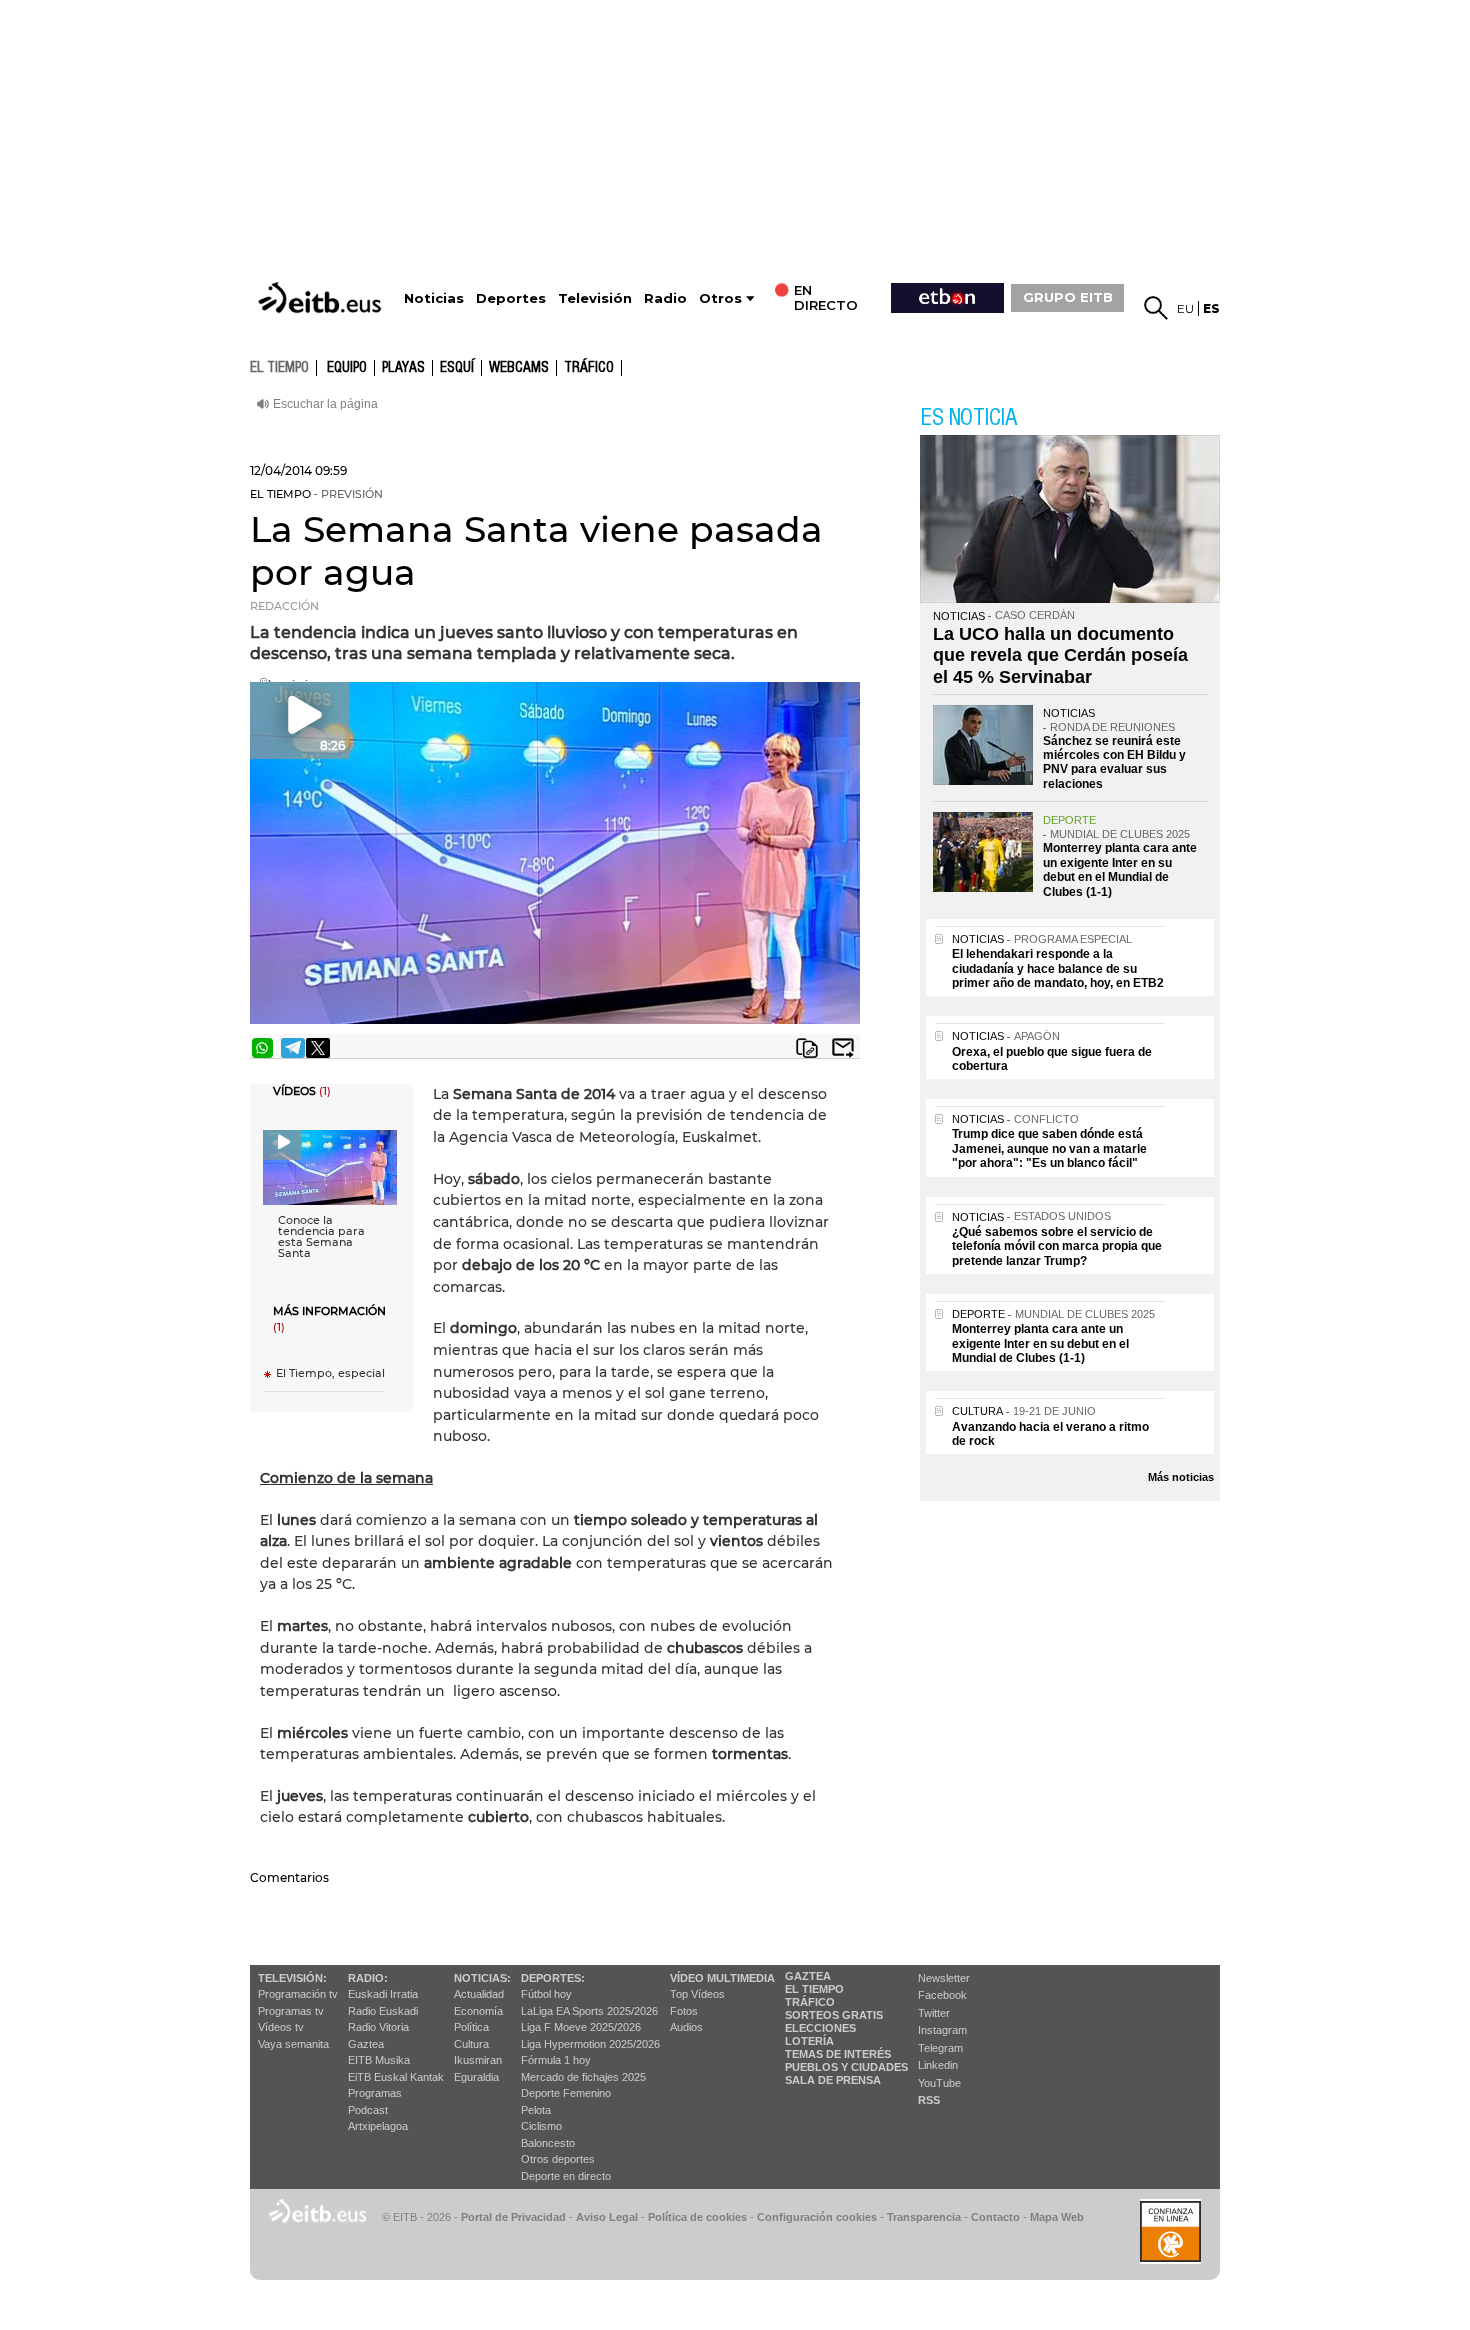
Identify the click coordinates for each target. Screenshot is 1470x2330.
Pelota (536, 2110)
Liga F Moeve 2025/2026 (581, 2027)
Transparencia (924, 2217)
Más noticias (1181, 1477)
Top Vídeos (697, 1994)
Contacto (995, 2217)
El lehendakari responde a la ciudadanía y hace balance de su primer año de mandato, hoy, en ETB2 (1058, 968)
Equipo (347, 368)
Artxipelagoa (378, 2126)
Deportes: (553, 1978)
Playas (403, 368)
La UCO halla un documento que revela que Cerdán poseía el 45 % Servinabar (1060, 655)
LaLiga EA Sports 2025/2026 (589, 2011)
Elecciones (820, 2028)
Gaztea (366, 2044)
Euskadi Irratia (383, 1994)
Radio (665, 298)
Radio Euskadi (383, 2011)
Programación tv (298, 1994)
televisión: (292, 1978)
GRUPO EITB (1068, 297)
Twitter (934, 2013)
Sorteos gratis (834, 2015)
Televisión (595, 298)
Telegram (940, 2048)
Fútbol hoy (546, 1994)
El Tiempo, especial (330, 1373)
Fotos (684, 2011)
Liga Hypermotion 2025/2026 (590, 2044)
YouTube (939, 2083)
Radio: (368, 1978)
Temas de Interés (838, 2054)
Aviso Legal (607, 2217)
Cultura (471, 2044)
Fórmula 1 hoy (556, 2060)
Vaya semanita (293, 2044)
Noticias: (482, 1978)
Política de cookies (697, 2217)
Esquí (457, 368)
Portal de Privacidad (513, 2217)
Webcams (519, 368)
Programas (375, 2093)
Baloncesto (548, 2143)
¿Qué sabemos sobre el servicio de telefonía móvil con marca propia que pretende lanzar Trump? (1057, 1246)
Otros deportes (558, 2159)
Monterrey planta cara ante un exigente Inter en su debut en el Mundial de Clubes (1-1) (1120, 869)
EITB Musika (379, 2060)
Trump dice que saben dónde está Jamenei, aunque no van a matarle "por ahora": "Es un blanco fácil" (1049, 1148)
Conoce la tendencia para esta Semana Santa (321, 1237)
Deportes (511, 298)
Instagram (942, 2030)
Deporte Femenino (566, 2093)
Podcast (368, 2110)
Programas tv (291, 2011)
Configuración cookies (817, 2217)
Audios (686, 2027)
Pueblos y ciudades (846, 2067)
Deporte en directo (566, 2176)
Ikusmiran (478, 2060)
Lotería (809, 2041)
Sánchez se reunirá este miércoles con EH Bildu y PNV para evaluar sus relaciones (1114, 762)
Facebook (942, 1995)
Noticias (434, 298)
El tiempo (814, 1989)
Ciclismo (541, 2126)
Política (471, 2027)
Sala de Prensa (833, 2080)
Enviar (843, 1048)
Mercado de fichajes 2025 (583, 2077)
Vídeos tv (281, 2027)
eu (1185, 308)
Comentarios (289, 1877)
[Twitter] (318, 1048)
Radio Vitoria (378, 2027)
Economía (478, 2011)
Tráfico (589, 368)
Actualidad (479, 1994)
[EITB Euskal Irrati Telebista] (322, 297)
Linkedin (938, 2065)
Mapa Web (1057, 2217)
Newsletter (944, 1978)
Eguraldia (476, 2077)
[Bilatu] (1156, 308)
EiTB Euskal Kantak (396, 2077)
